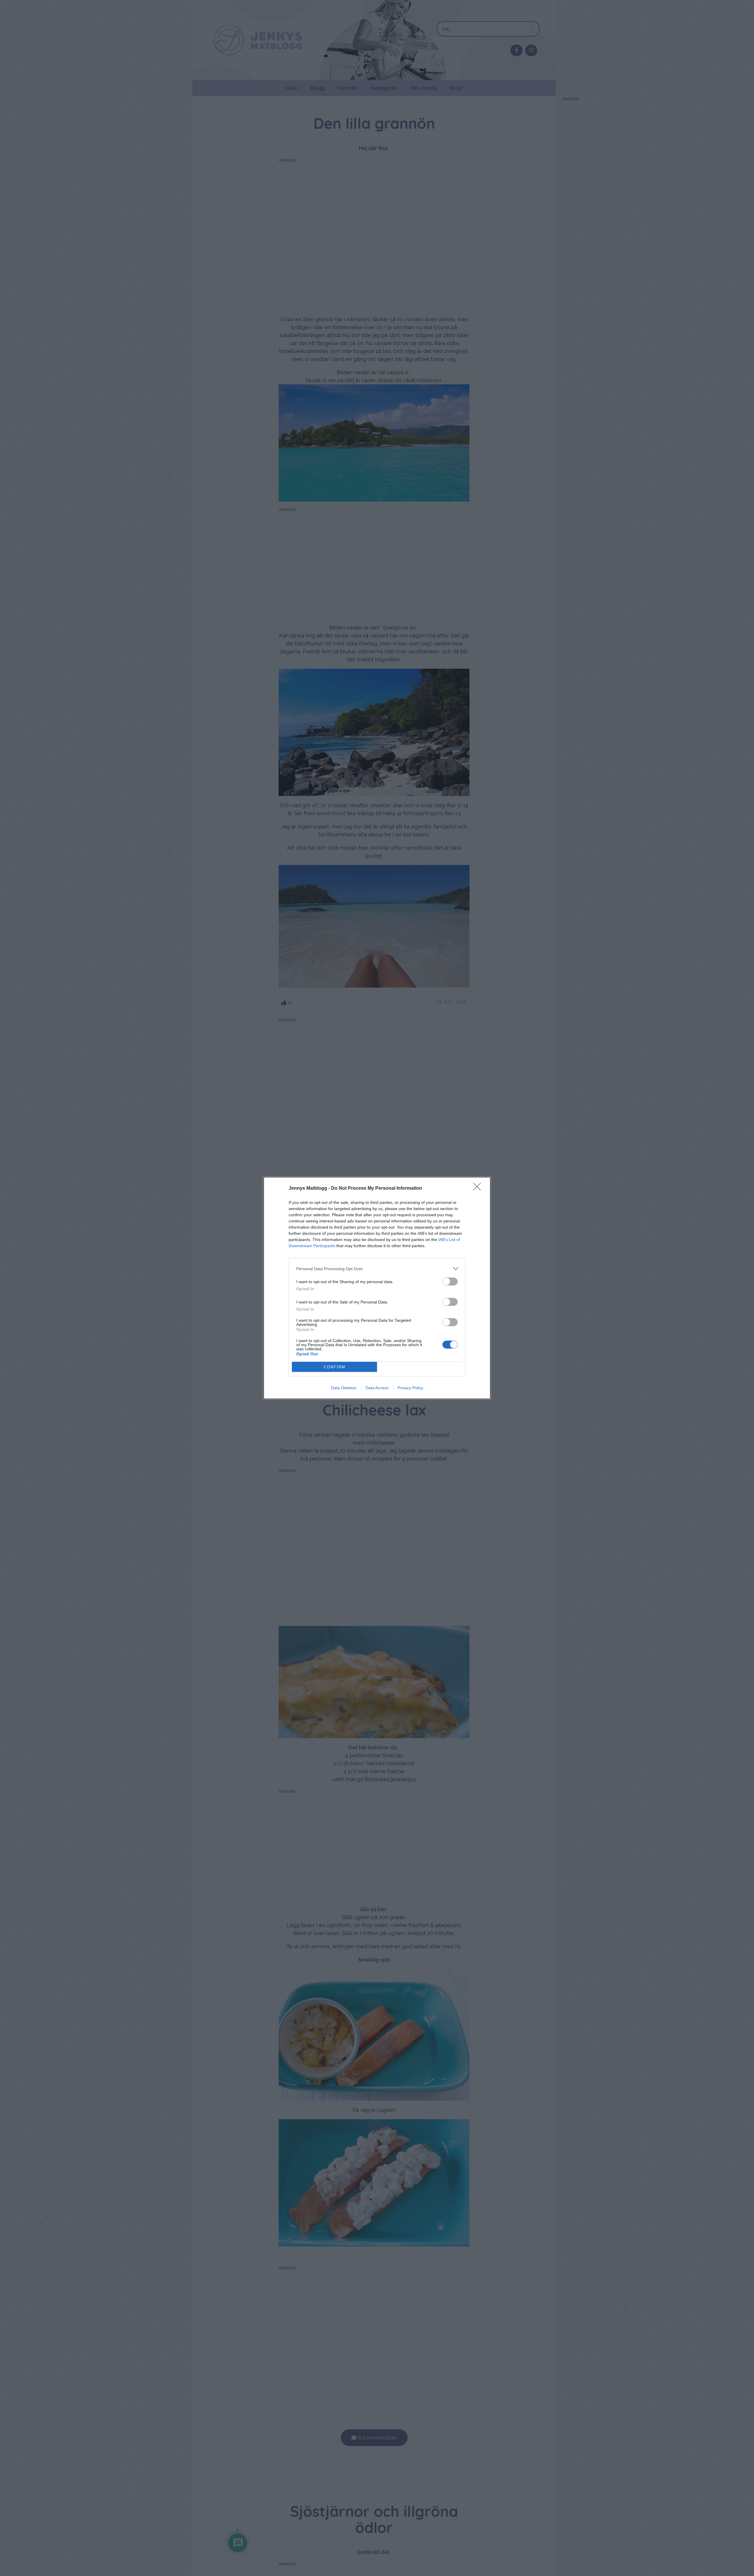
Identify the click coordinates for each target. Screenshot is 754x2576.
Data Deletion (344, 1388)
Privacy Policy (410, 1388)
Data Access (377, 1388)
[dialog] (377, 1288)
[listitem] (377, 1269)
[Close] (479, 1189)
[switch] (450, 1282)
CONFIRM (335, 1367)
